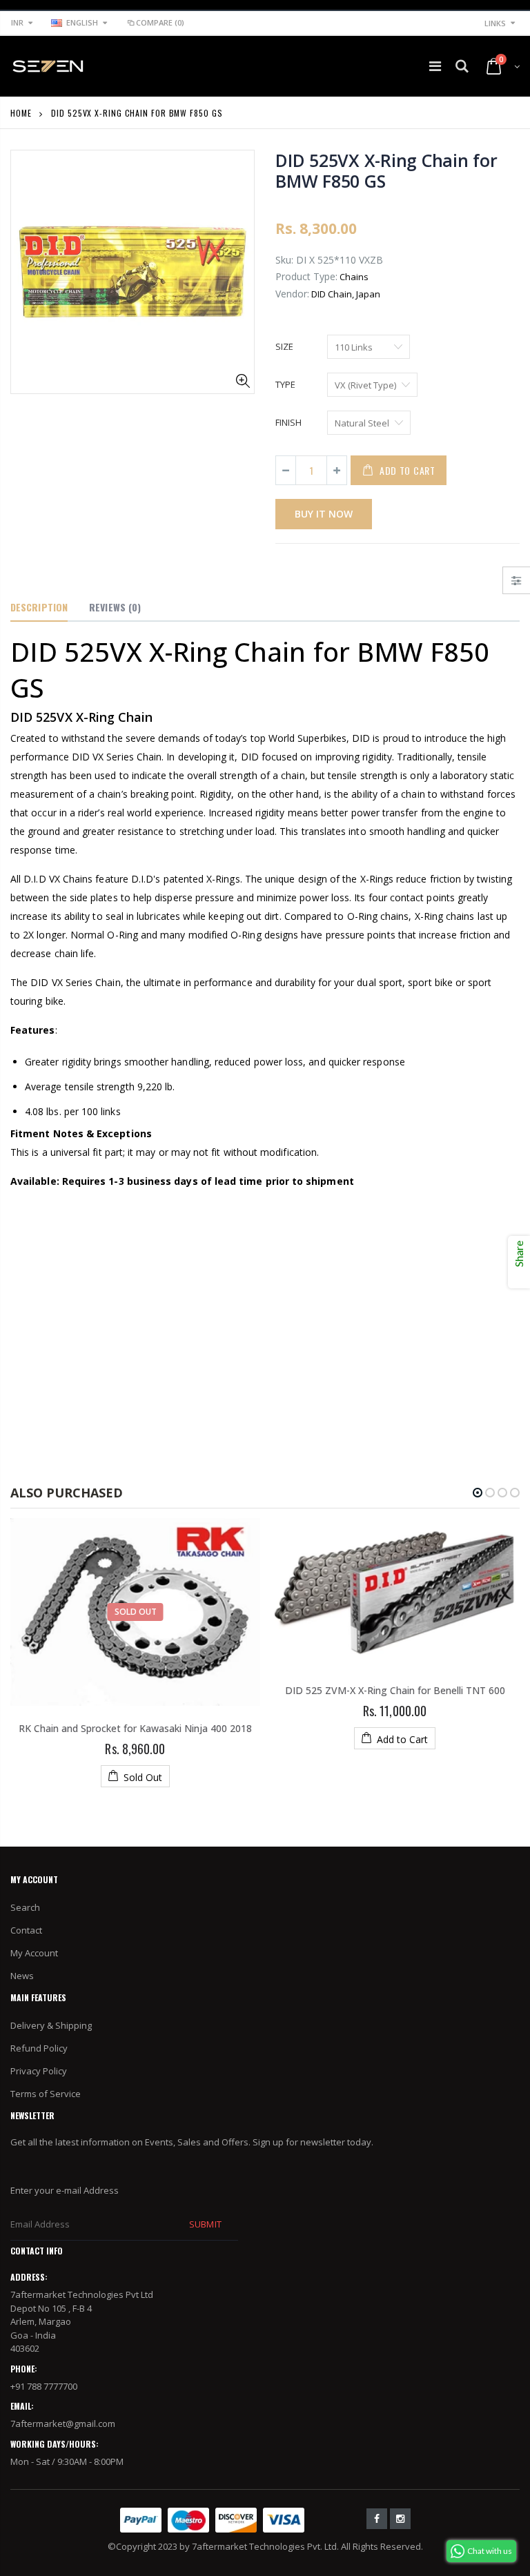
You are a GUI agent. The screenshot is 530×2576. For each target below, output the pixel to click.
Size (284, 346)
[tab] (39, 608)
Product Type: (306, 276)
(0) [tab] (115, 607)
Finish (288, 422)
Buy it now (324, 514)
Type (285, 384)
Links (495, 23)
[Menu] (435, 66)
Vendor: (292, 294)
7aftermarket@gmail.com (63, 2423)
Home (21, 113)
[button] (478, 1493)
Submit (205, 2224)
